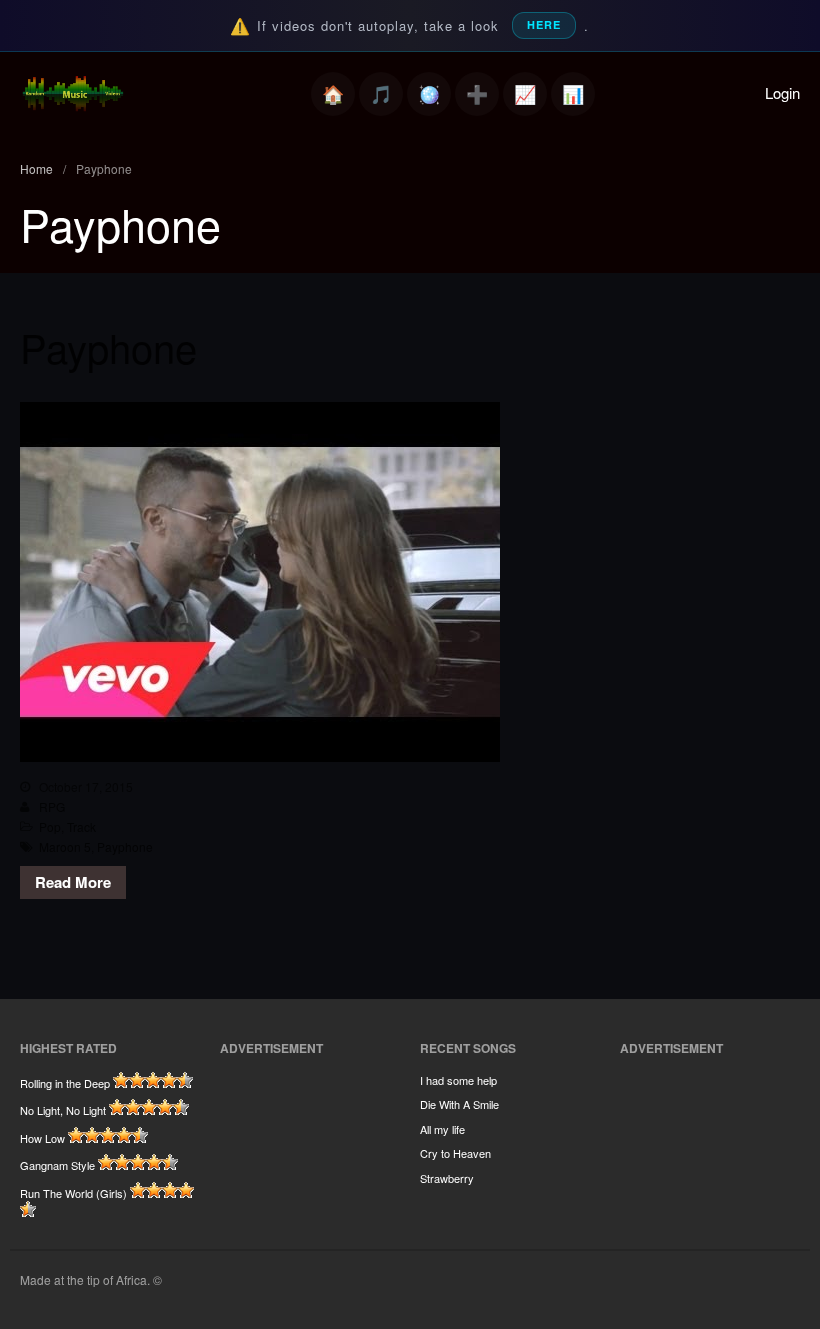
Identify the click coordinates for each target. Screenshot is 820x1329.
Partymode (429, 94)
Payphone (108, 346)
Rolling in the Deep (65, 1083)
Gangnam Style (57, 1165)
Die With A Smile (459, 1104)
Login (782, 92)
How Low (42, 1138)
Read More (73, 882)
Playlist (381, 94)
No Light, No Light (63, 1110)
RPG (52, 806)
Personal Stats (525, 94)
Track (81, 826)
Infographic (573, 94)
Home (333, 94)
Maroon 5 (65, 846)
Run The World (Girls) (73, 1193)
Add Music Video (477, 94)
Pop (50, 826)
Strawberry (447, 1178)
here (544, 24)
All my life (442, 1129)
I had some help (458, 1080)
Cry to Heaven (455, 1153)
